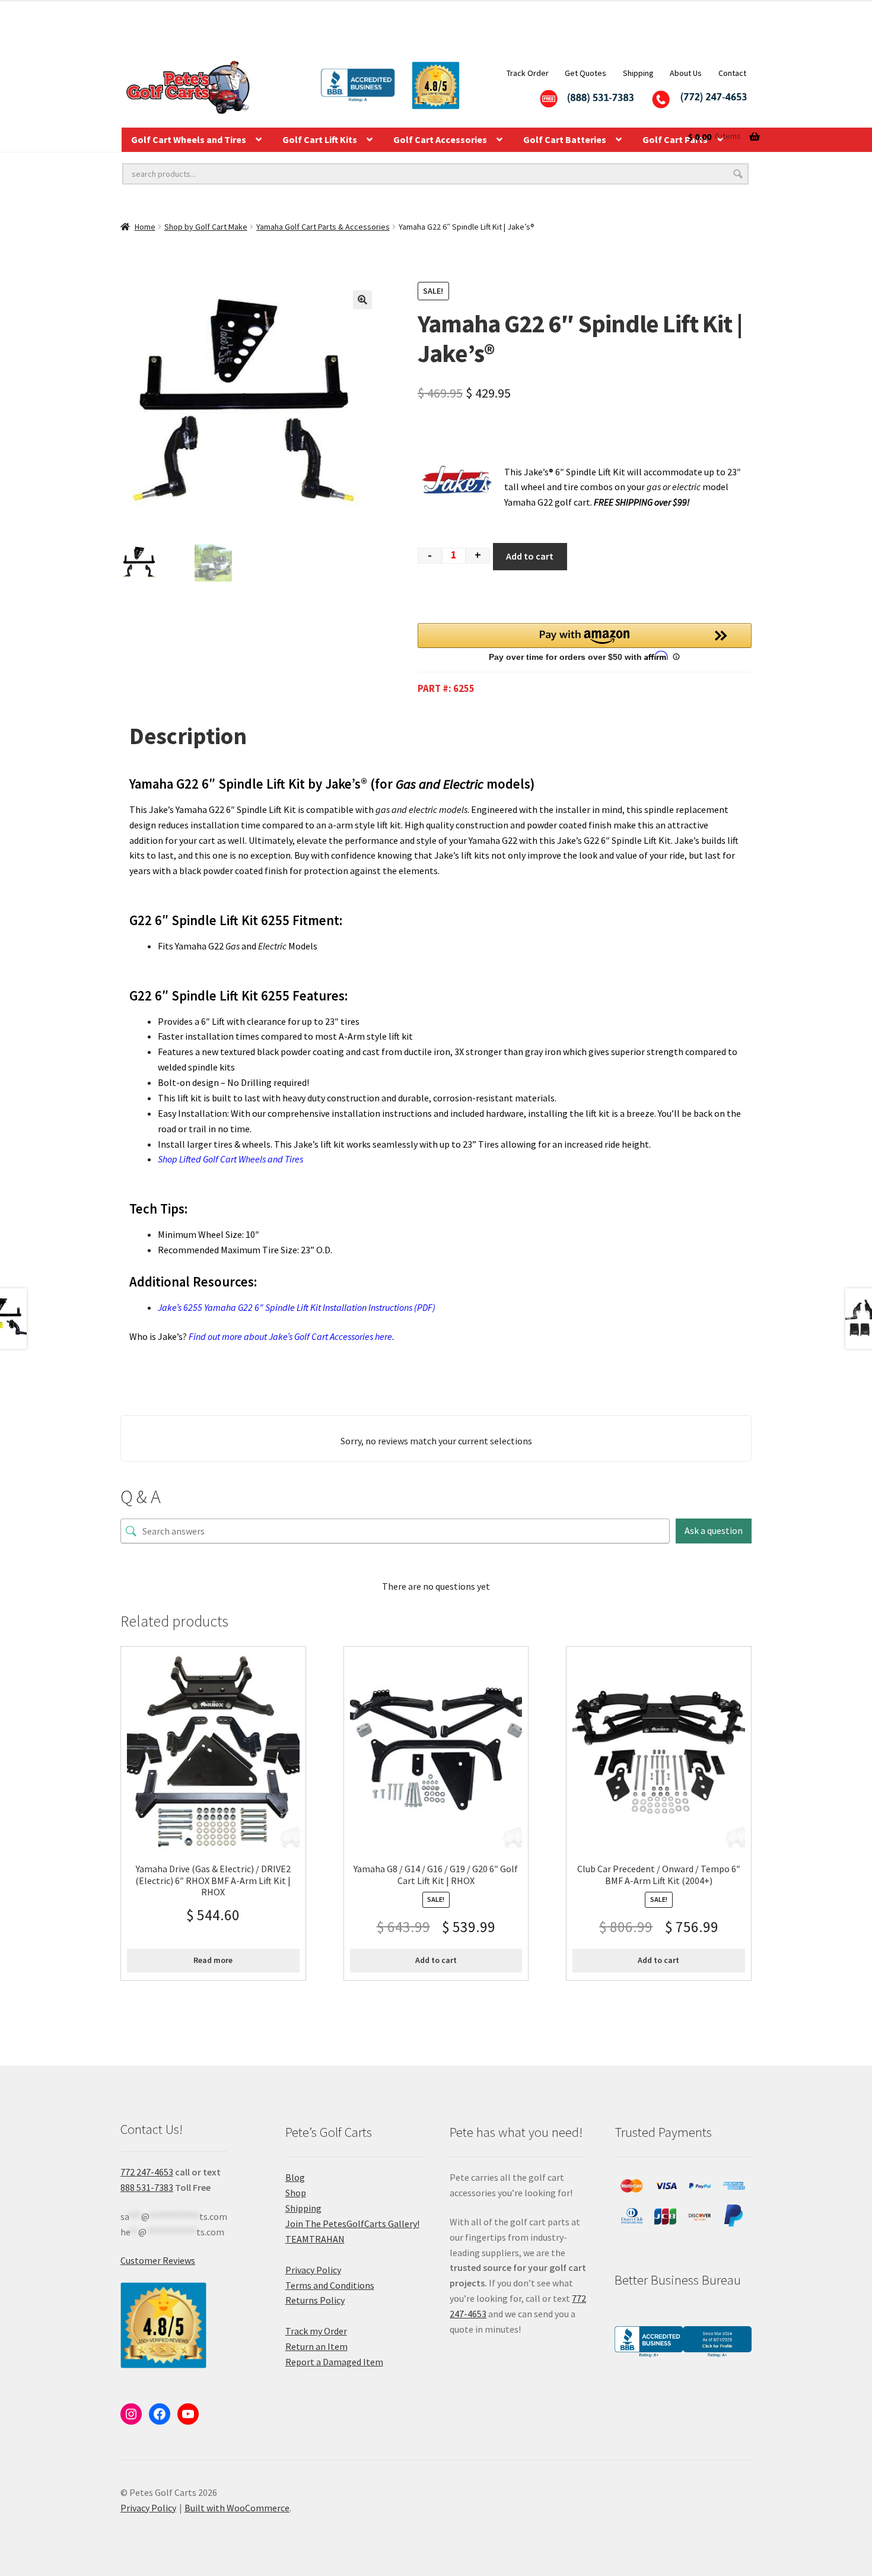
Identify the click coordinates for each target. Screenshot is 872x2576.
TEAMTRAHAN (315, 2239)
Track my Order (316, 2331)
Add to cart (530, 556)
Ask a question (714, 1530)
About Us (686, 73)
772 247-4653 (147, 2172)
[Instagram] (131, 2414)
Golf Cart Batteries (565, 139)
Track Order (528, 73)
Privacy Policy (313, 2270)
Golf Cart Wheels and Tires (189, 139)
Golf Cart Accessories (440, 139)
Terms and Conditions (330, 2285)
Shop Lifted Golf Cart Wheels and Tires (230, 1159)
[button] (362, 300)
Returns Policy (315, 2300)
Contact (732, 73)
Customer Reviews (158, 2260)
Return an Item (316, 2346)
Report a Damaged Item (334, 2362)
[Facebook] (160, 2414)
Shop (296, 2193)
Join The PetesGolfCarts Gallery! (352, 2224)
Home (145, 227)
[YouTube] (188, 2414)
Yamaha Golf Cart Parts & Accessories (323, 227)
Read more (213, 1960)
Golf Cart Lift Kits (320, 139)
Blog (295, 2177)
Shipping (638, 73)
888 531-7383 (147, 2187)
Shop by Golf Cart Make (206, 227)
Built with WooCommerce (237, 2508)
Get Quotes (585, 73)
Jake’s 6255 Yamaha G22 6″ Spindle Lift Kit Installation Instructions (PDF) (297, 1307)
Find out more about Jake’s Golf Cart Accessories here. (292, 1336)
